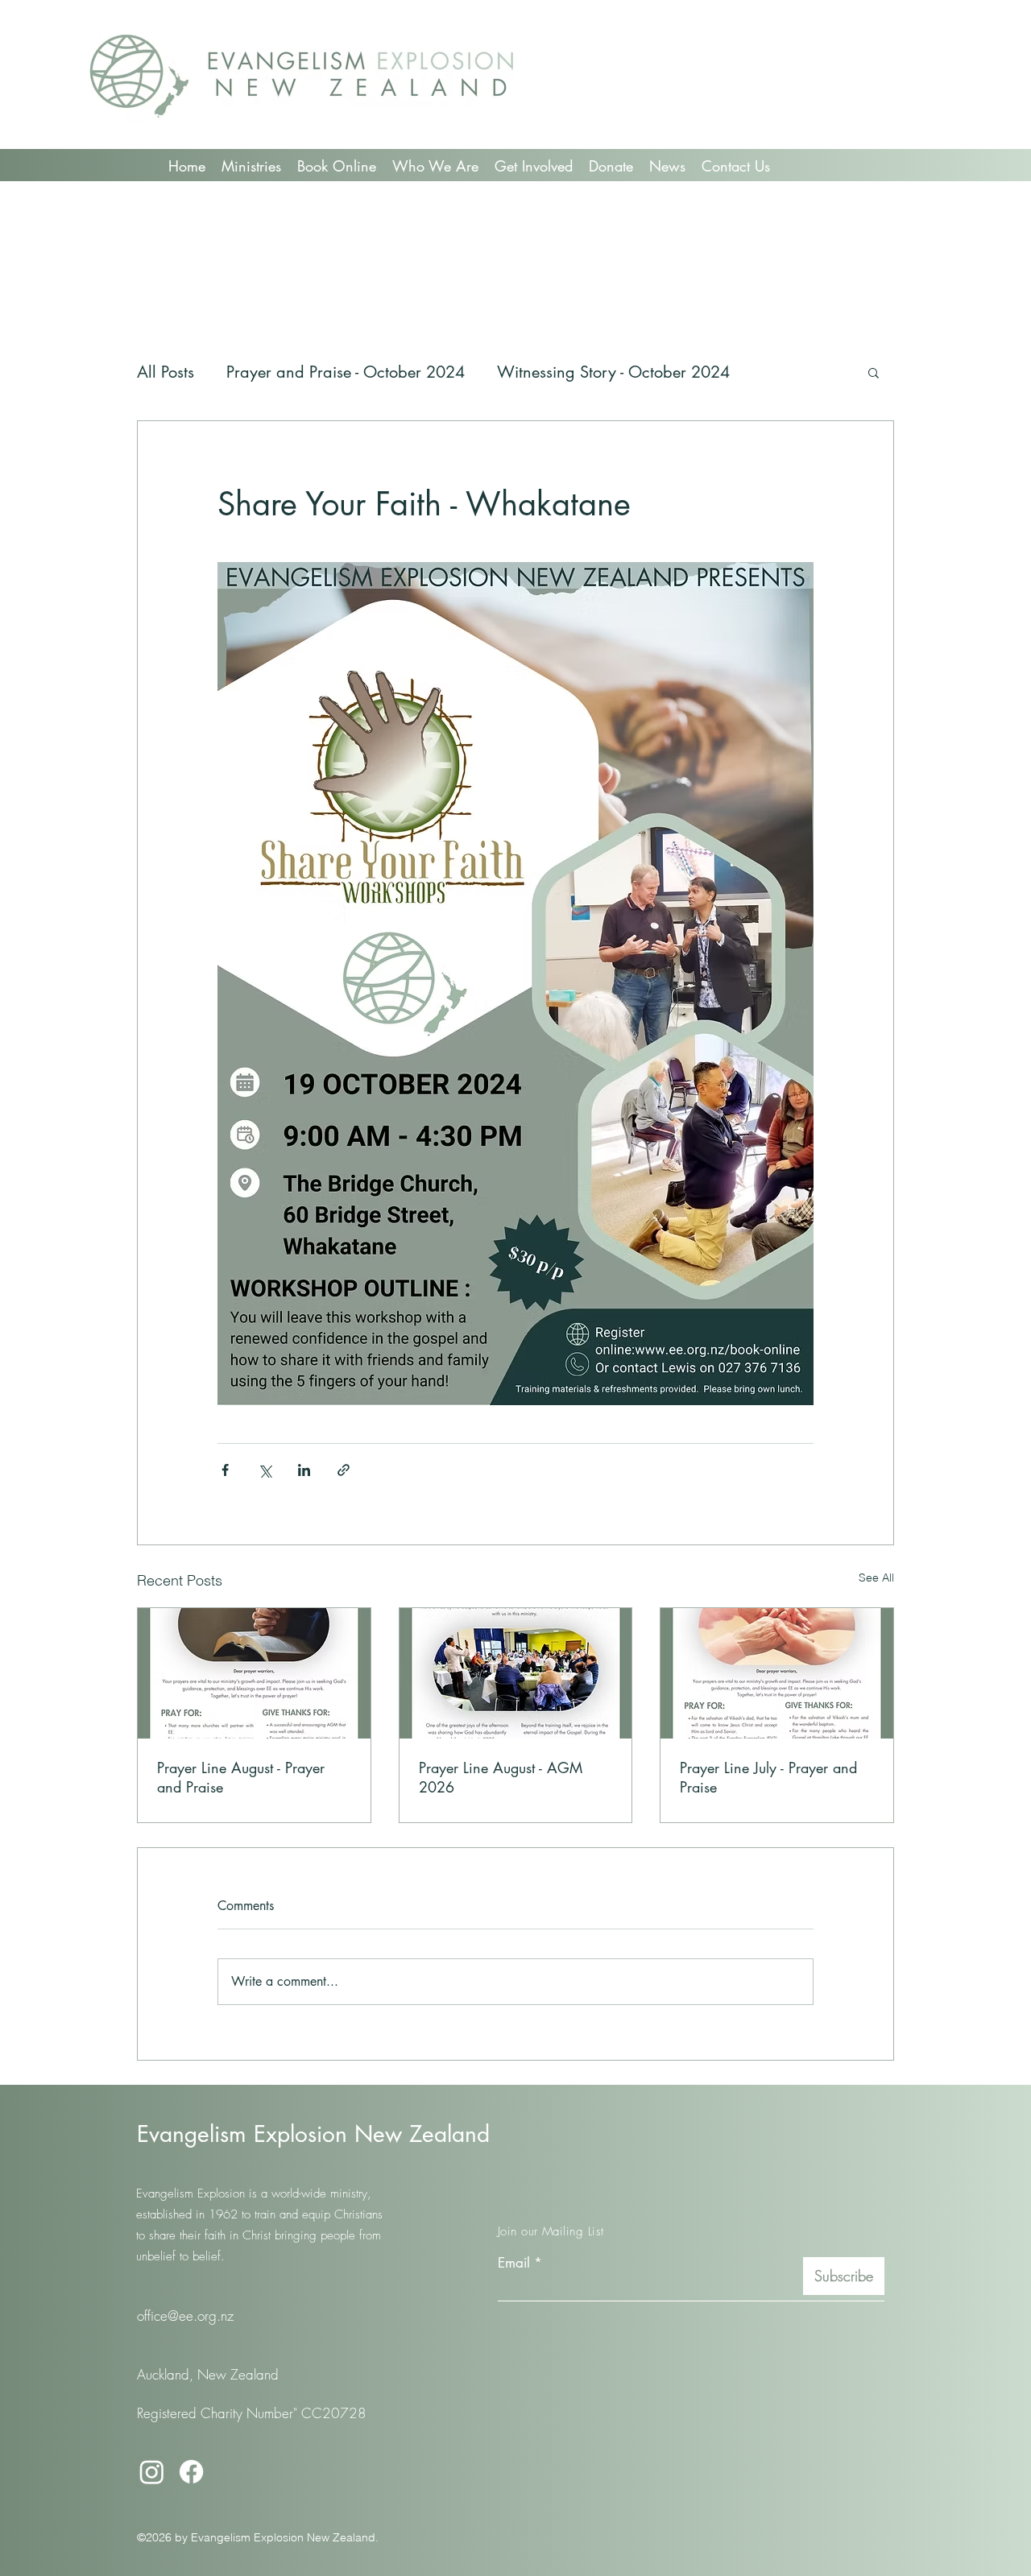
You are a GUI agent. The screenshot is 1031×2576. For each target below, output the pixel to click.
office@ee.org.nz (185, 2316)
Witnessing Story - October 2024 (613, 372)
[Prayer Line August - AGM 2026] (516, 1673)
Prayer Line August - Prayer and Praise (241, 1777)
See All (876, 1577)
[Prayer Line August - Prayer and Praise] (254, 1673)
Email (514, 2263)
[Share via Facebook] (225, 1470)
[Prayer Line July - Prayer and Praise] (777, 1673)
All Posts (166, 372)
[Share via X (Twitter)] (265, 1470)
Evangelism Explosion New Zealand (313, 2134)
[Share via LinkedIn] (304, 1470)
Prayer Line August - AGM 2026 (501, 1777)
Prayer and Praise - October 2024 (346, 372)
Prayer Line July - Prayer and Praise (768, 1777)
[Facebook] (191, 2472)
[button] (874, 372)
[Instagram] (152, 2472)
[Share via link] (344, 1470)
